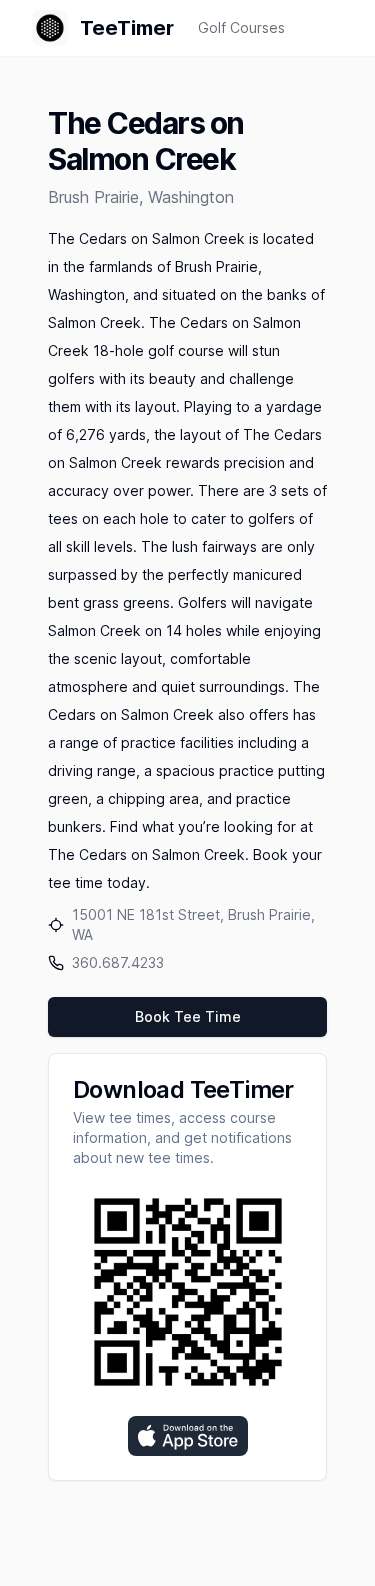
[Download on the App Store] (188, 1436)
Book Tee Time (188, 1016)
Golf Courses (241, 27)
